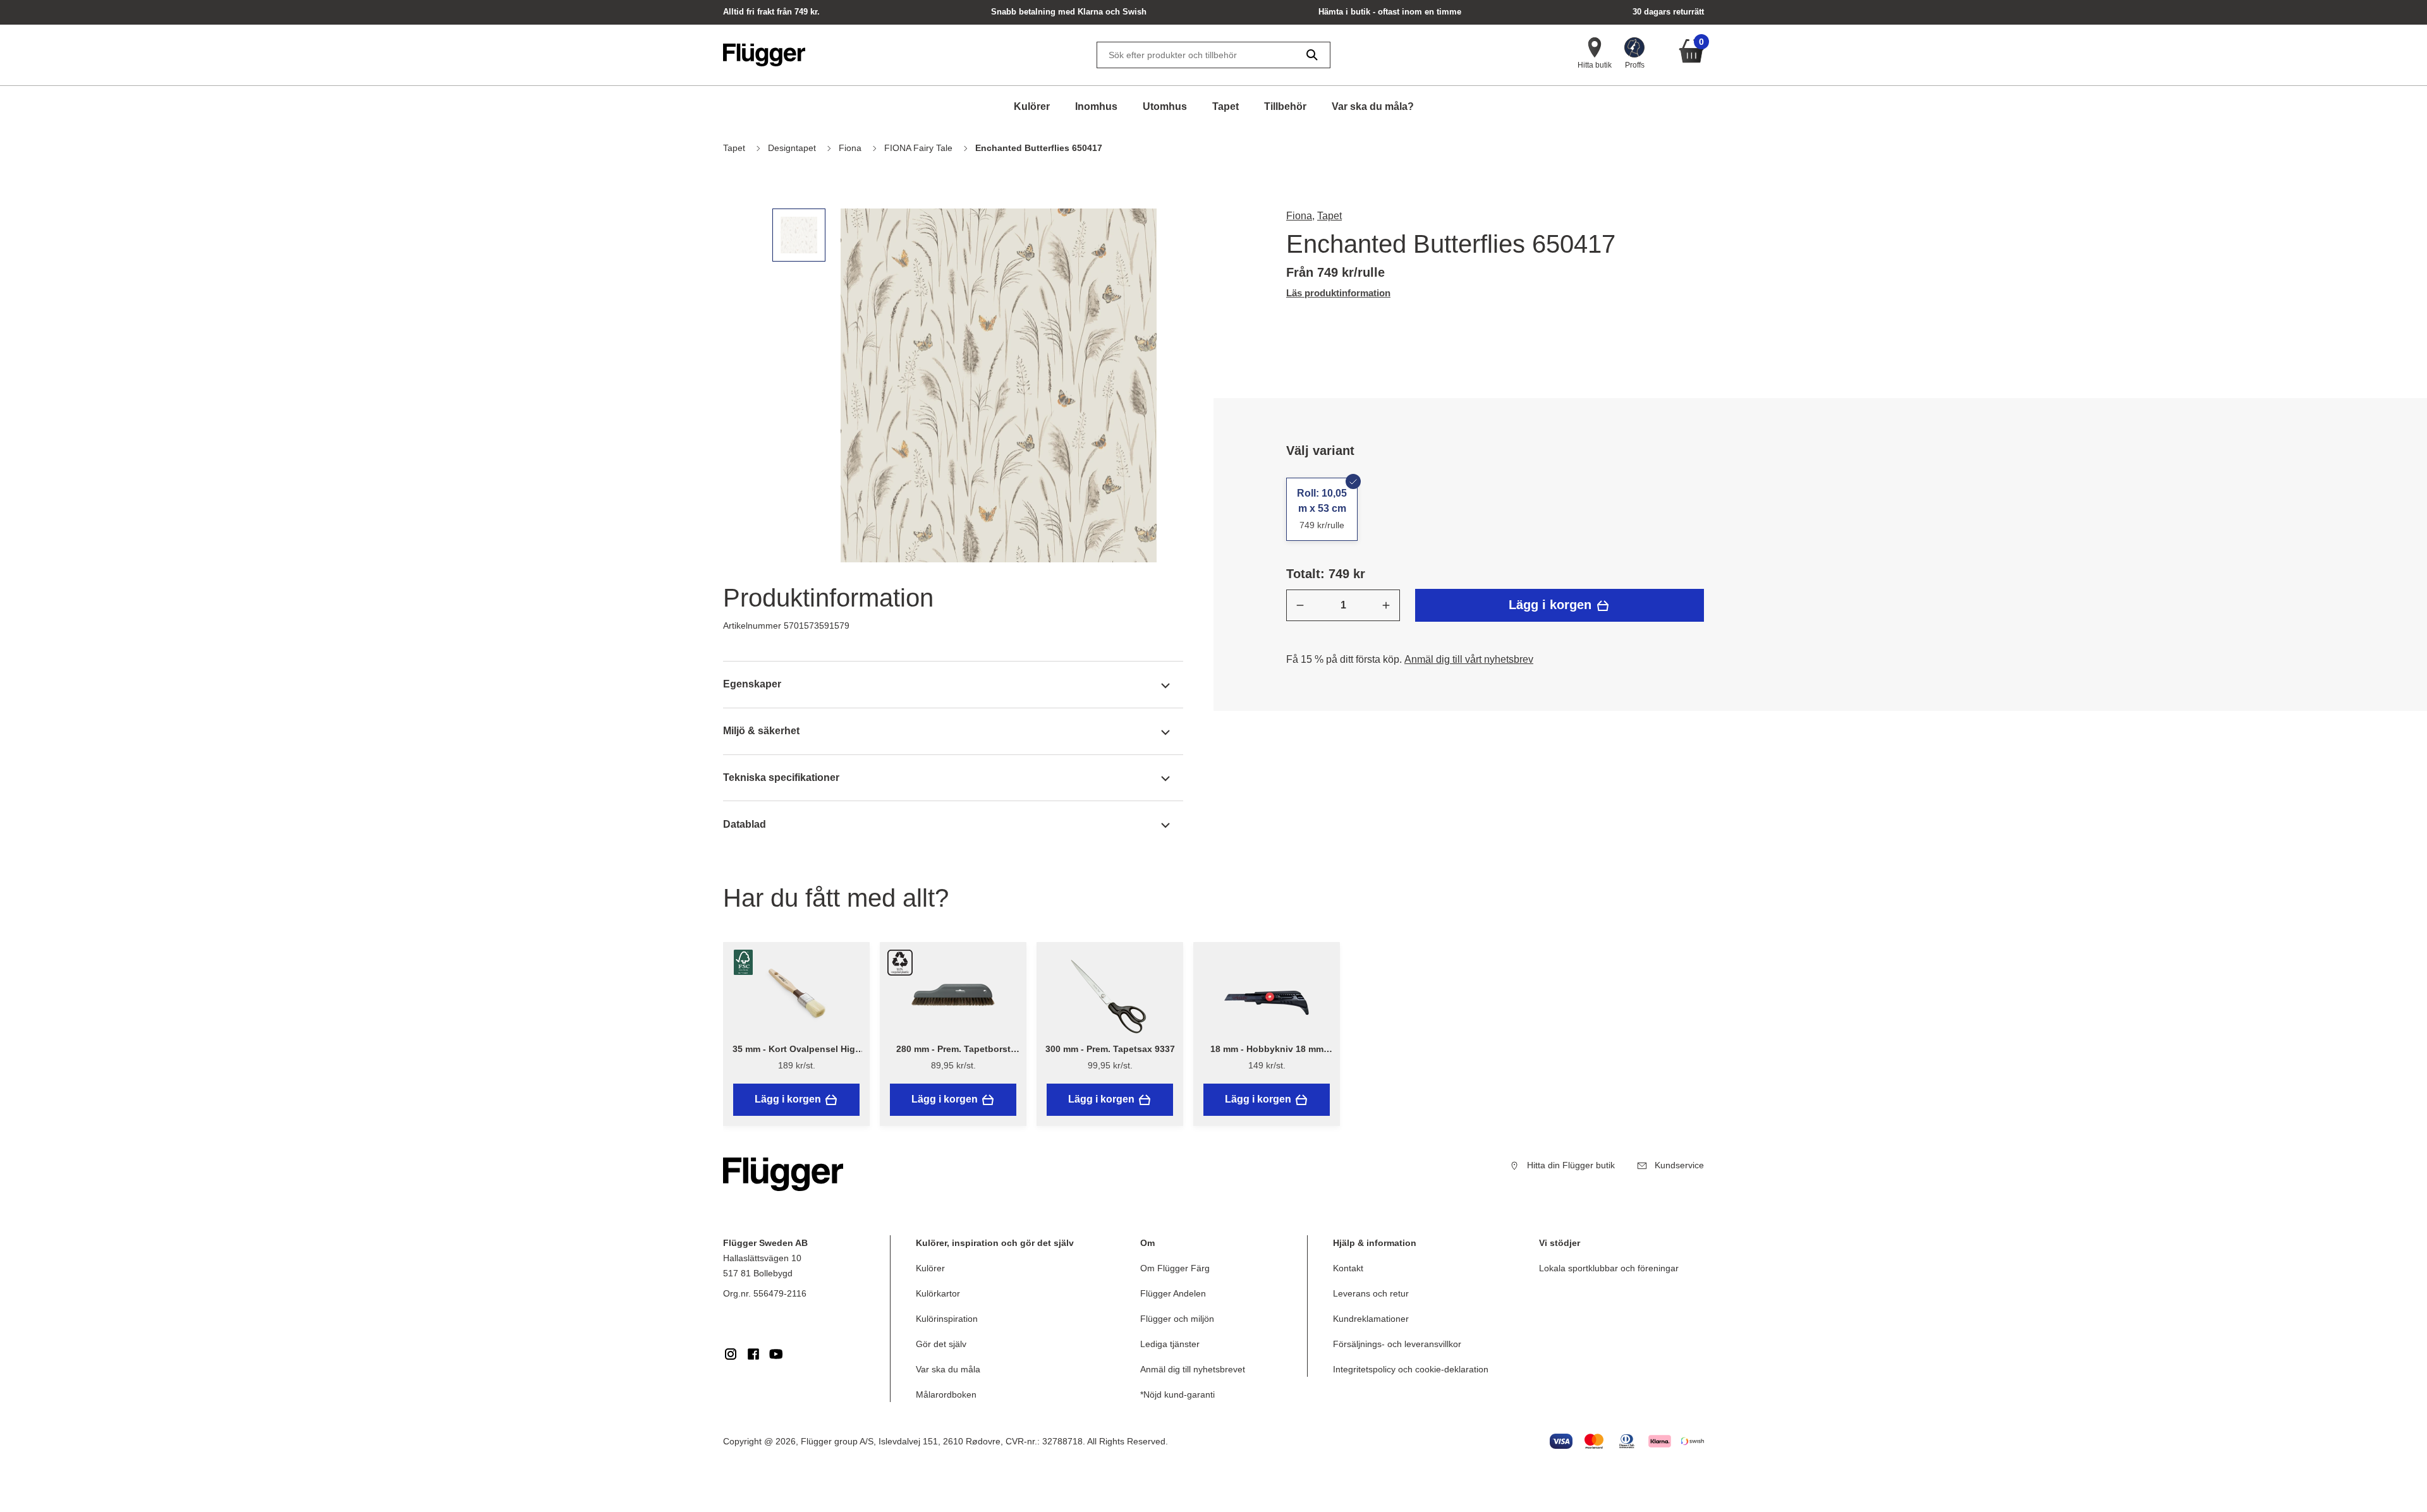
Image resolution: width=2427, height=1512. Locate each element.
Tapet (1226, 106)
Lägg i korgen (1552, 605)
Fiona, (1300, 216)
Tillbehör (1285, 106)
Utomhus (1165, 106)
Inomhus (1096, 106)
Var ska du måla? (1373, 106)
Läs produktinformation (1338, 293)
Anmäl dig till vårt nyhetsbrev (1469, 659)
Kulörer (1032, 106)
